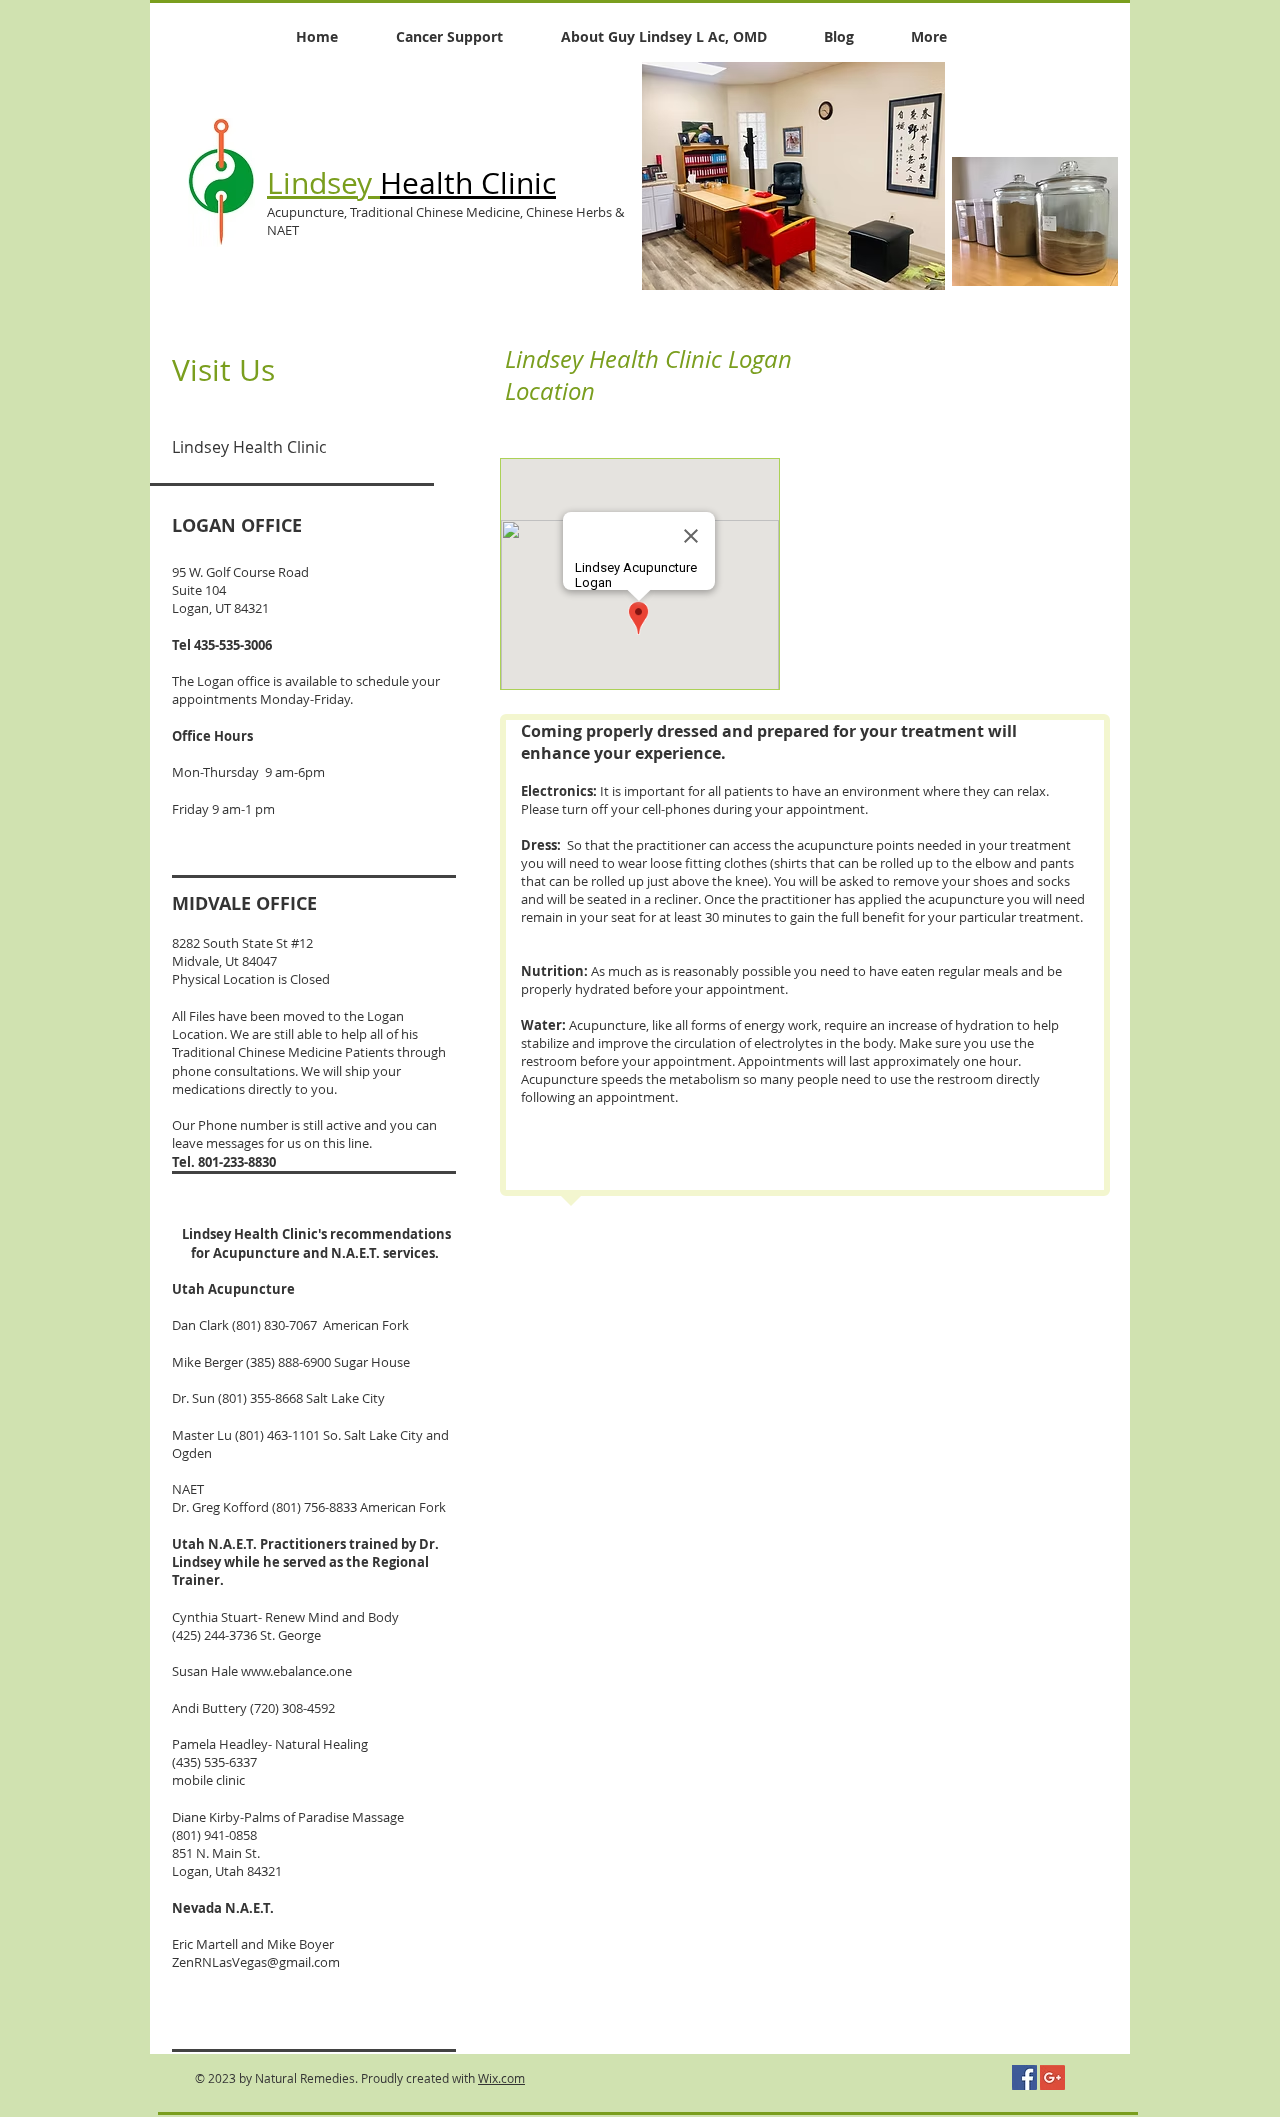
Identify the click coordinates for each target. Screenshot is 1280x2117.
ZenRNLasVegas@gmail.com (256, 1962)
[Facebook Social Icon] (1024, 2077)
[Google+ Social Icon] (1052, 2077)
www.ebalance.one (296, 1671)
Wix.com (501, 2078)
